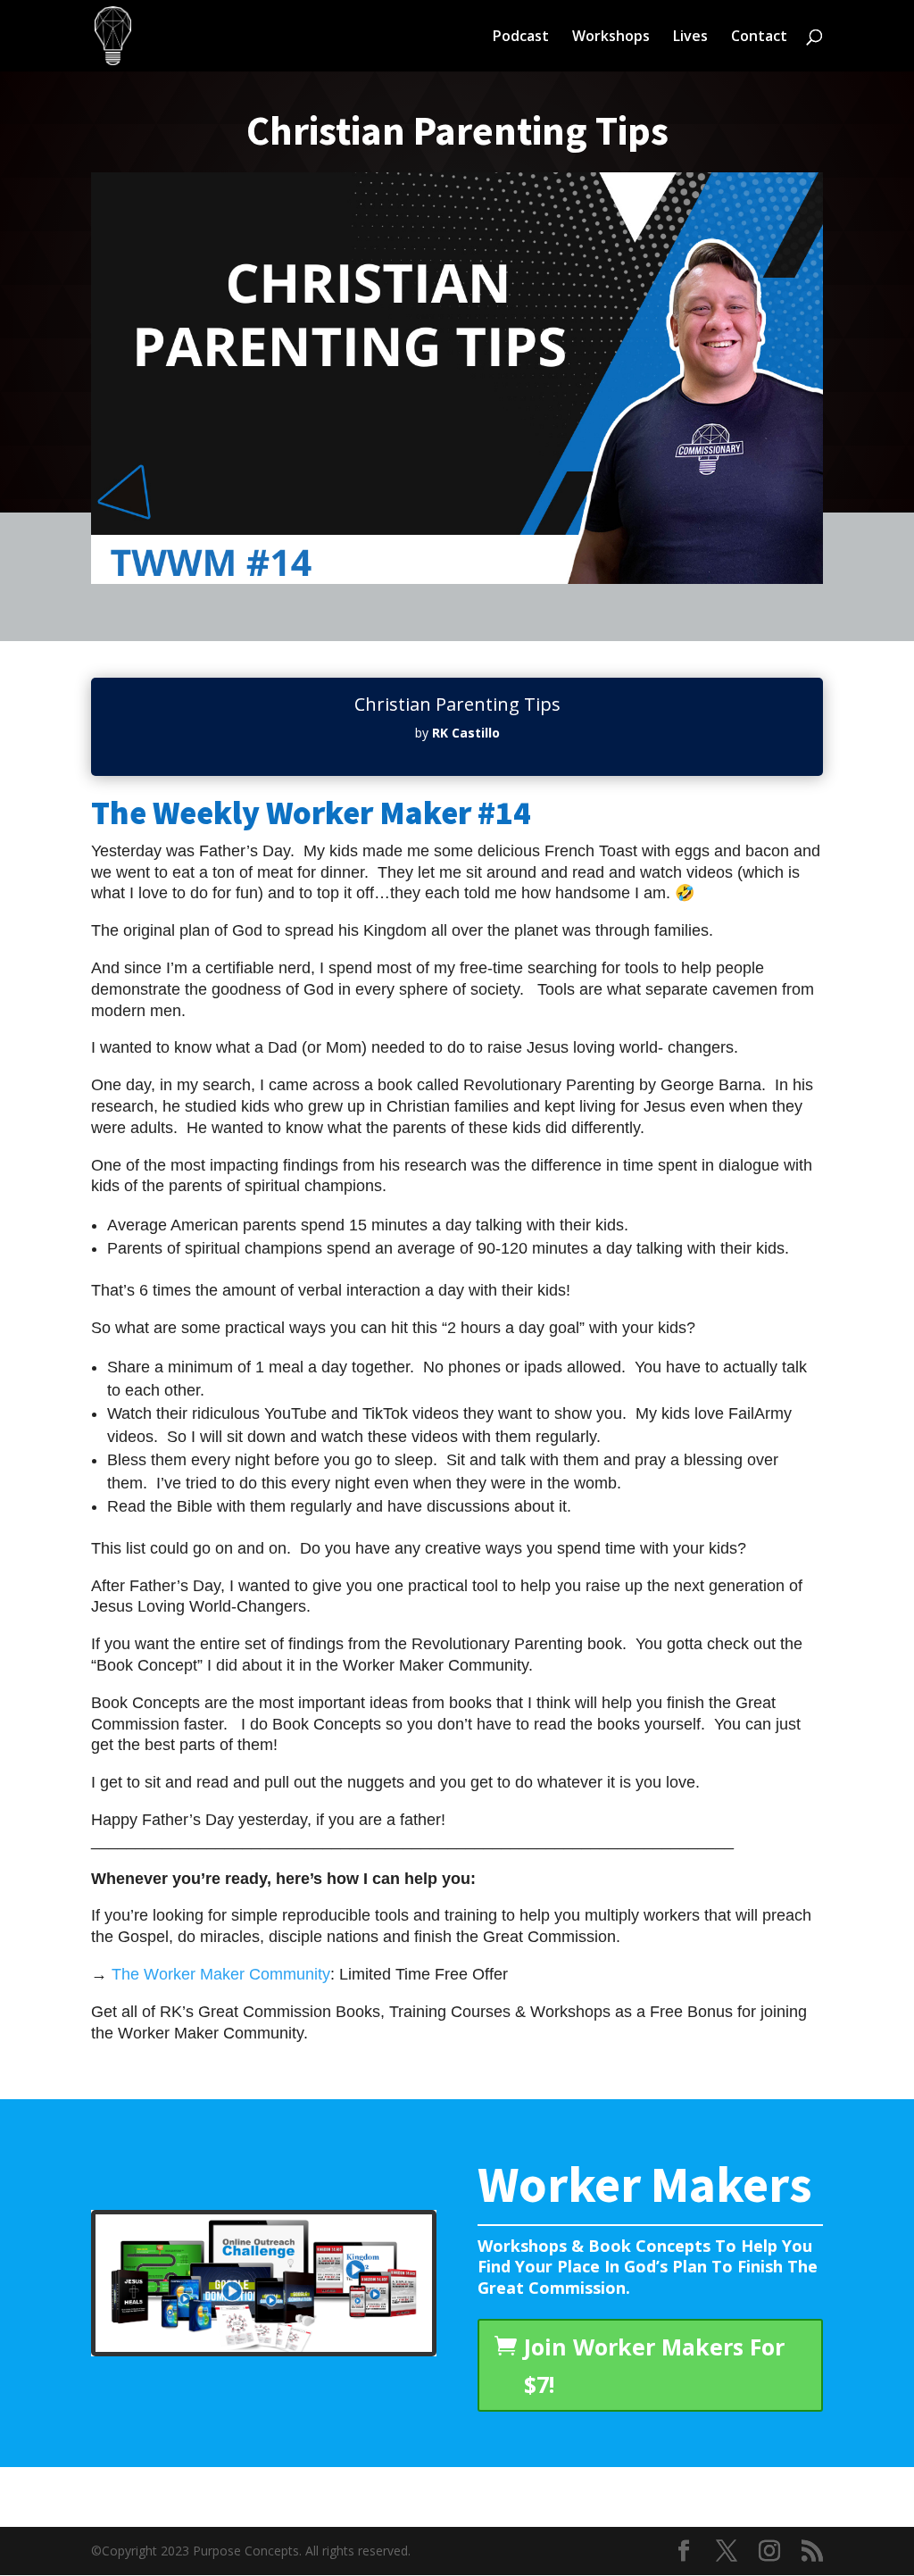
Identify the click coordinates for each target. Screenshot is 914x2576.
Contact (759, 38)
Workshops (611, 38)
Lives (690, 38)
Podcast (521, 38)
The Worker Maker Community (221, 1974)
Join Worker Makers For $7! (654, 2366)
